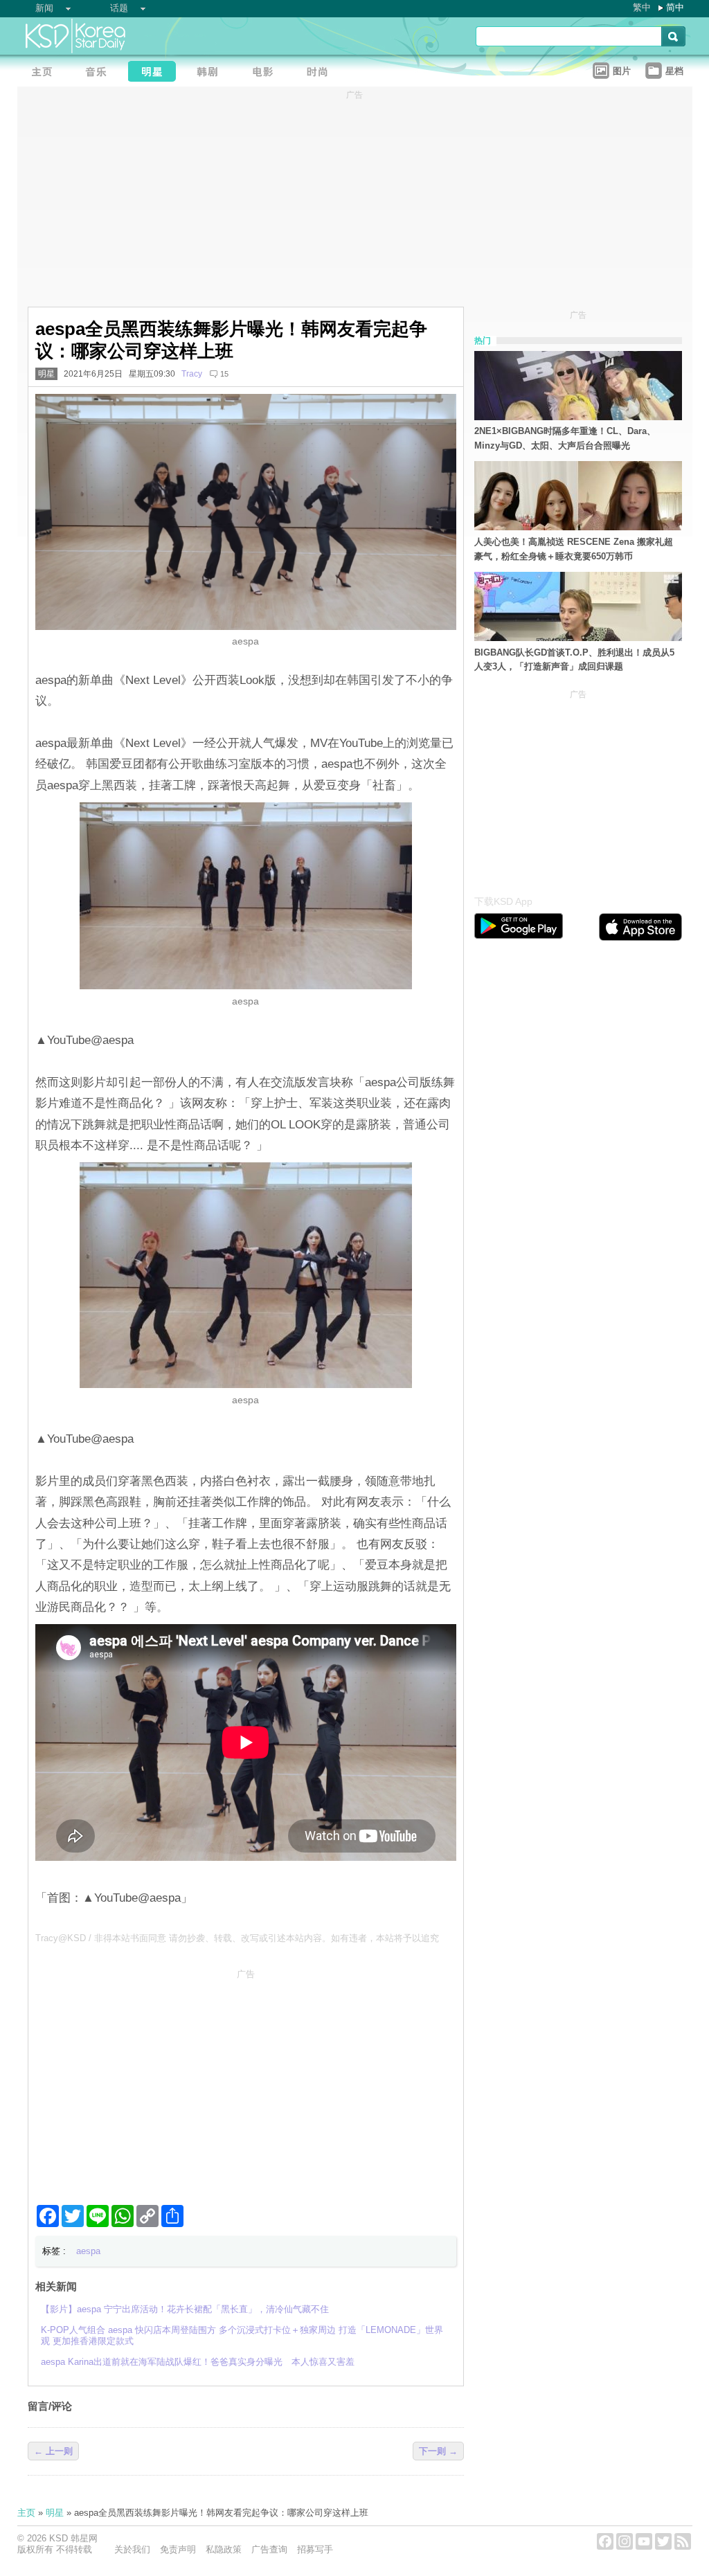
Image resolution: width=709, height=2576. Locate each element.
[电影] (267, 73)
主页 (26, 2513)
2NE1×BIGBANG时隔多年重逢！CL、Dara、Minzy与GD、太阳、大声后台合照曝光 (565, 438)
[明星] (156, 73)
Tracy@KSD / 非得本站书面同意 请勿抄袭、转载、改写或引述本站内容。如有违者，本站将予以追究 (237, 1938)
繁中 (642, 7)
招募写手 (315, 2549)
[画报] (322, 73)
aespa (88, 2251)
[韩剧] (211, 73)
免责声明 (178, 2549)
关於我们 (132, 2549)
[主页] (45, 73)
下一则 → (438, 2451)
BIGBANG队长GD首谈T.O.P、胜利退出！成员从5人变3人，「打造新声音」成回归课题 (574, 660)
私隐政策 (224, 2549)
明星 (46, 374)
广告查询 (269, 2549)
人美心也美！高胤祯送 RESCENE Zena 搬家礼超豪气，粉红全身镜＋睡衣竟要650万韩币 (574, 549)
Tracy (192, 374)
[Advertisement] (246, 2081)
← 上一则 (53, 2451)
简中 (675, 7)
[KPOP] (100, 73)
